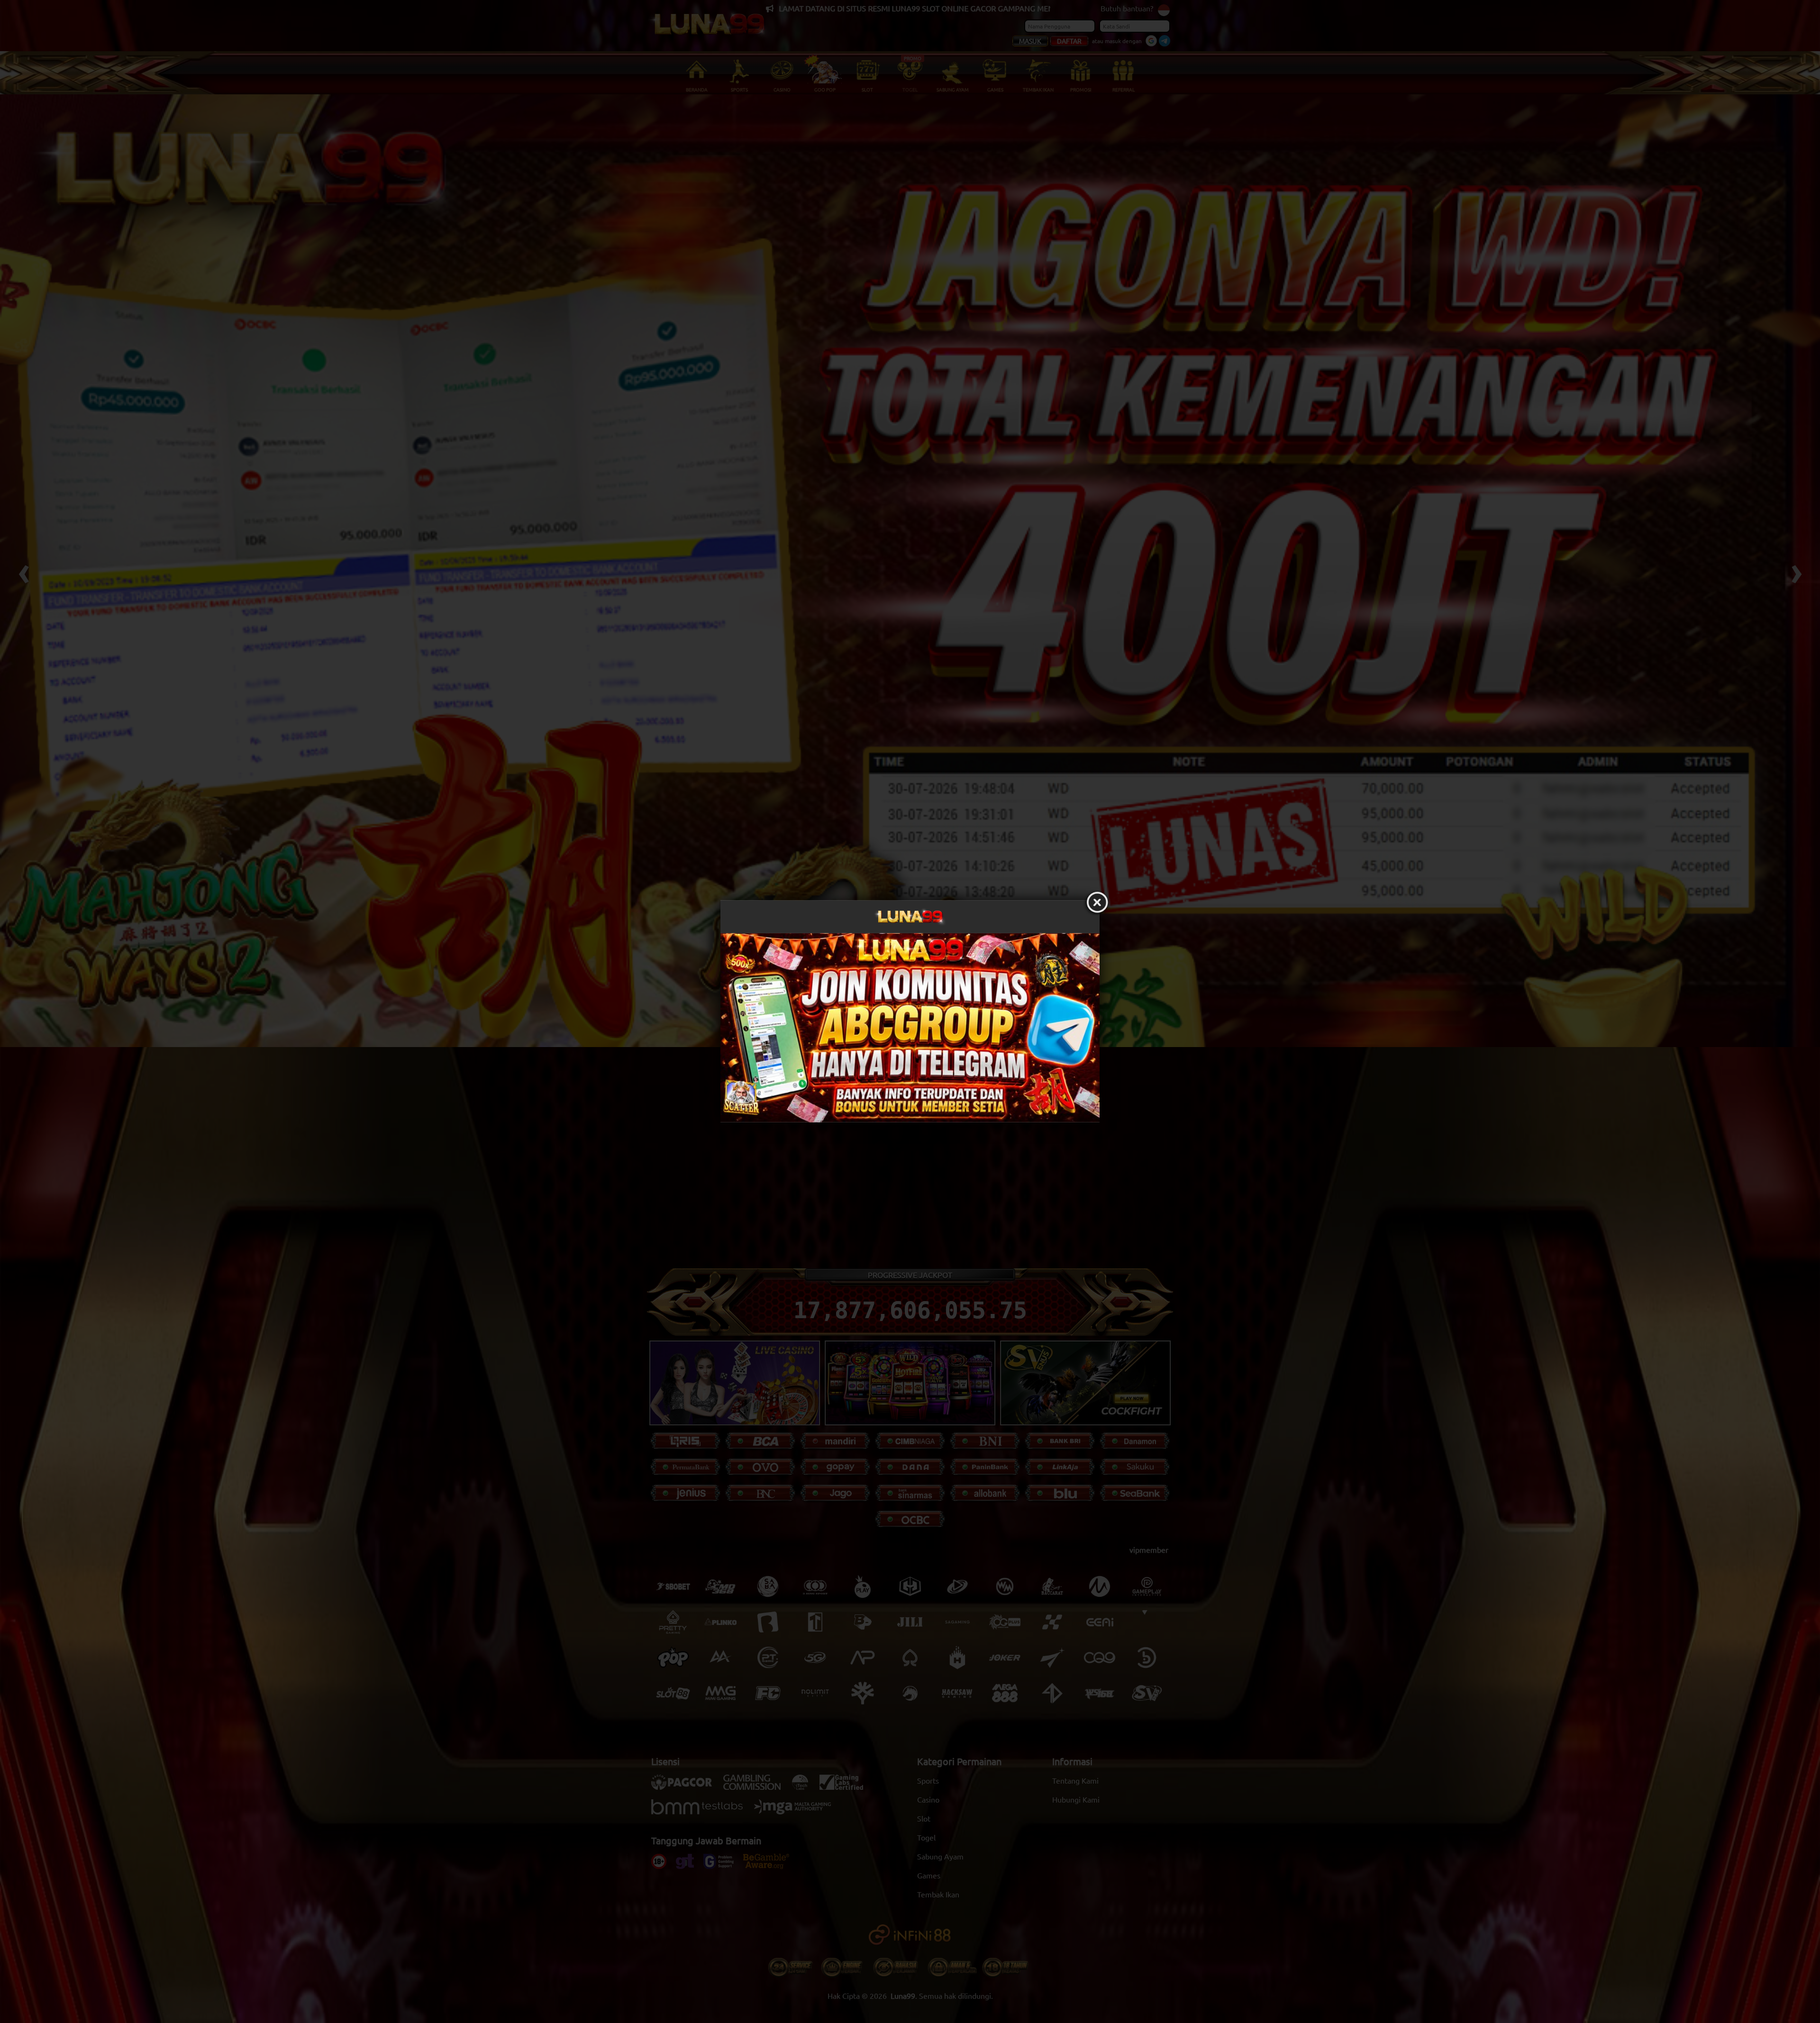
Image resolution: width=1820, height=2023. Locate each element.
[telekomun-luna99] (910, 1028)
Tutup (1097, 903)
